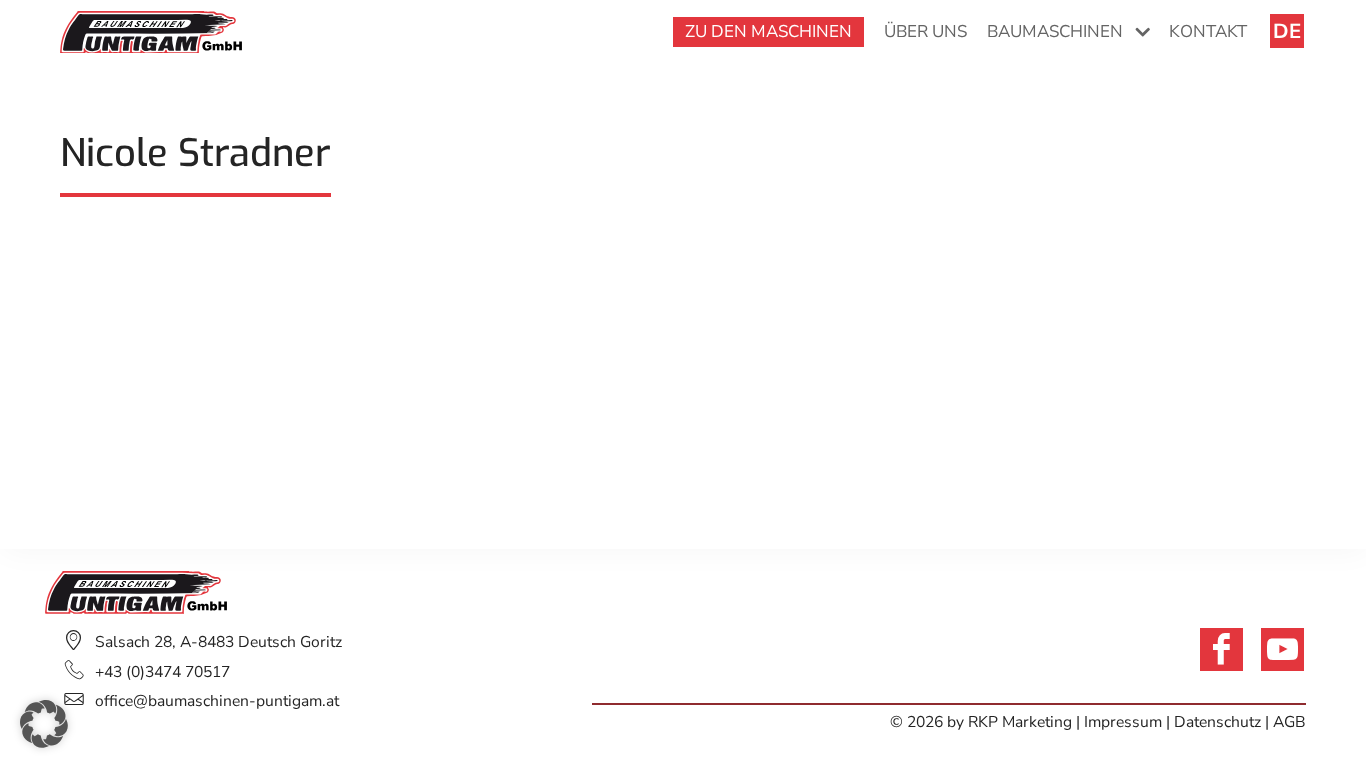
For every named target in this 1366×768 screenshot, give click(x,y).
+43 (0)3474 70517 (162, 672)
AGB (1289, 722)
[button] (44, 724)
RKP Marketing (1020, 722)
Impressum (1125, 722)
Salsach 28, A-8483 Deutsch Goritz (218, 642)
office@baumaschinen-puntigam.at (217, 701)
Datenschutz (1217, 722)
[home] (151, 30)
